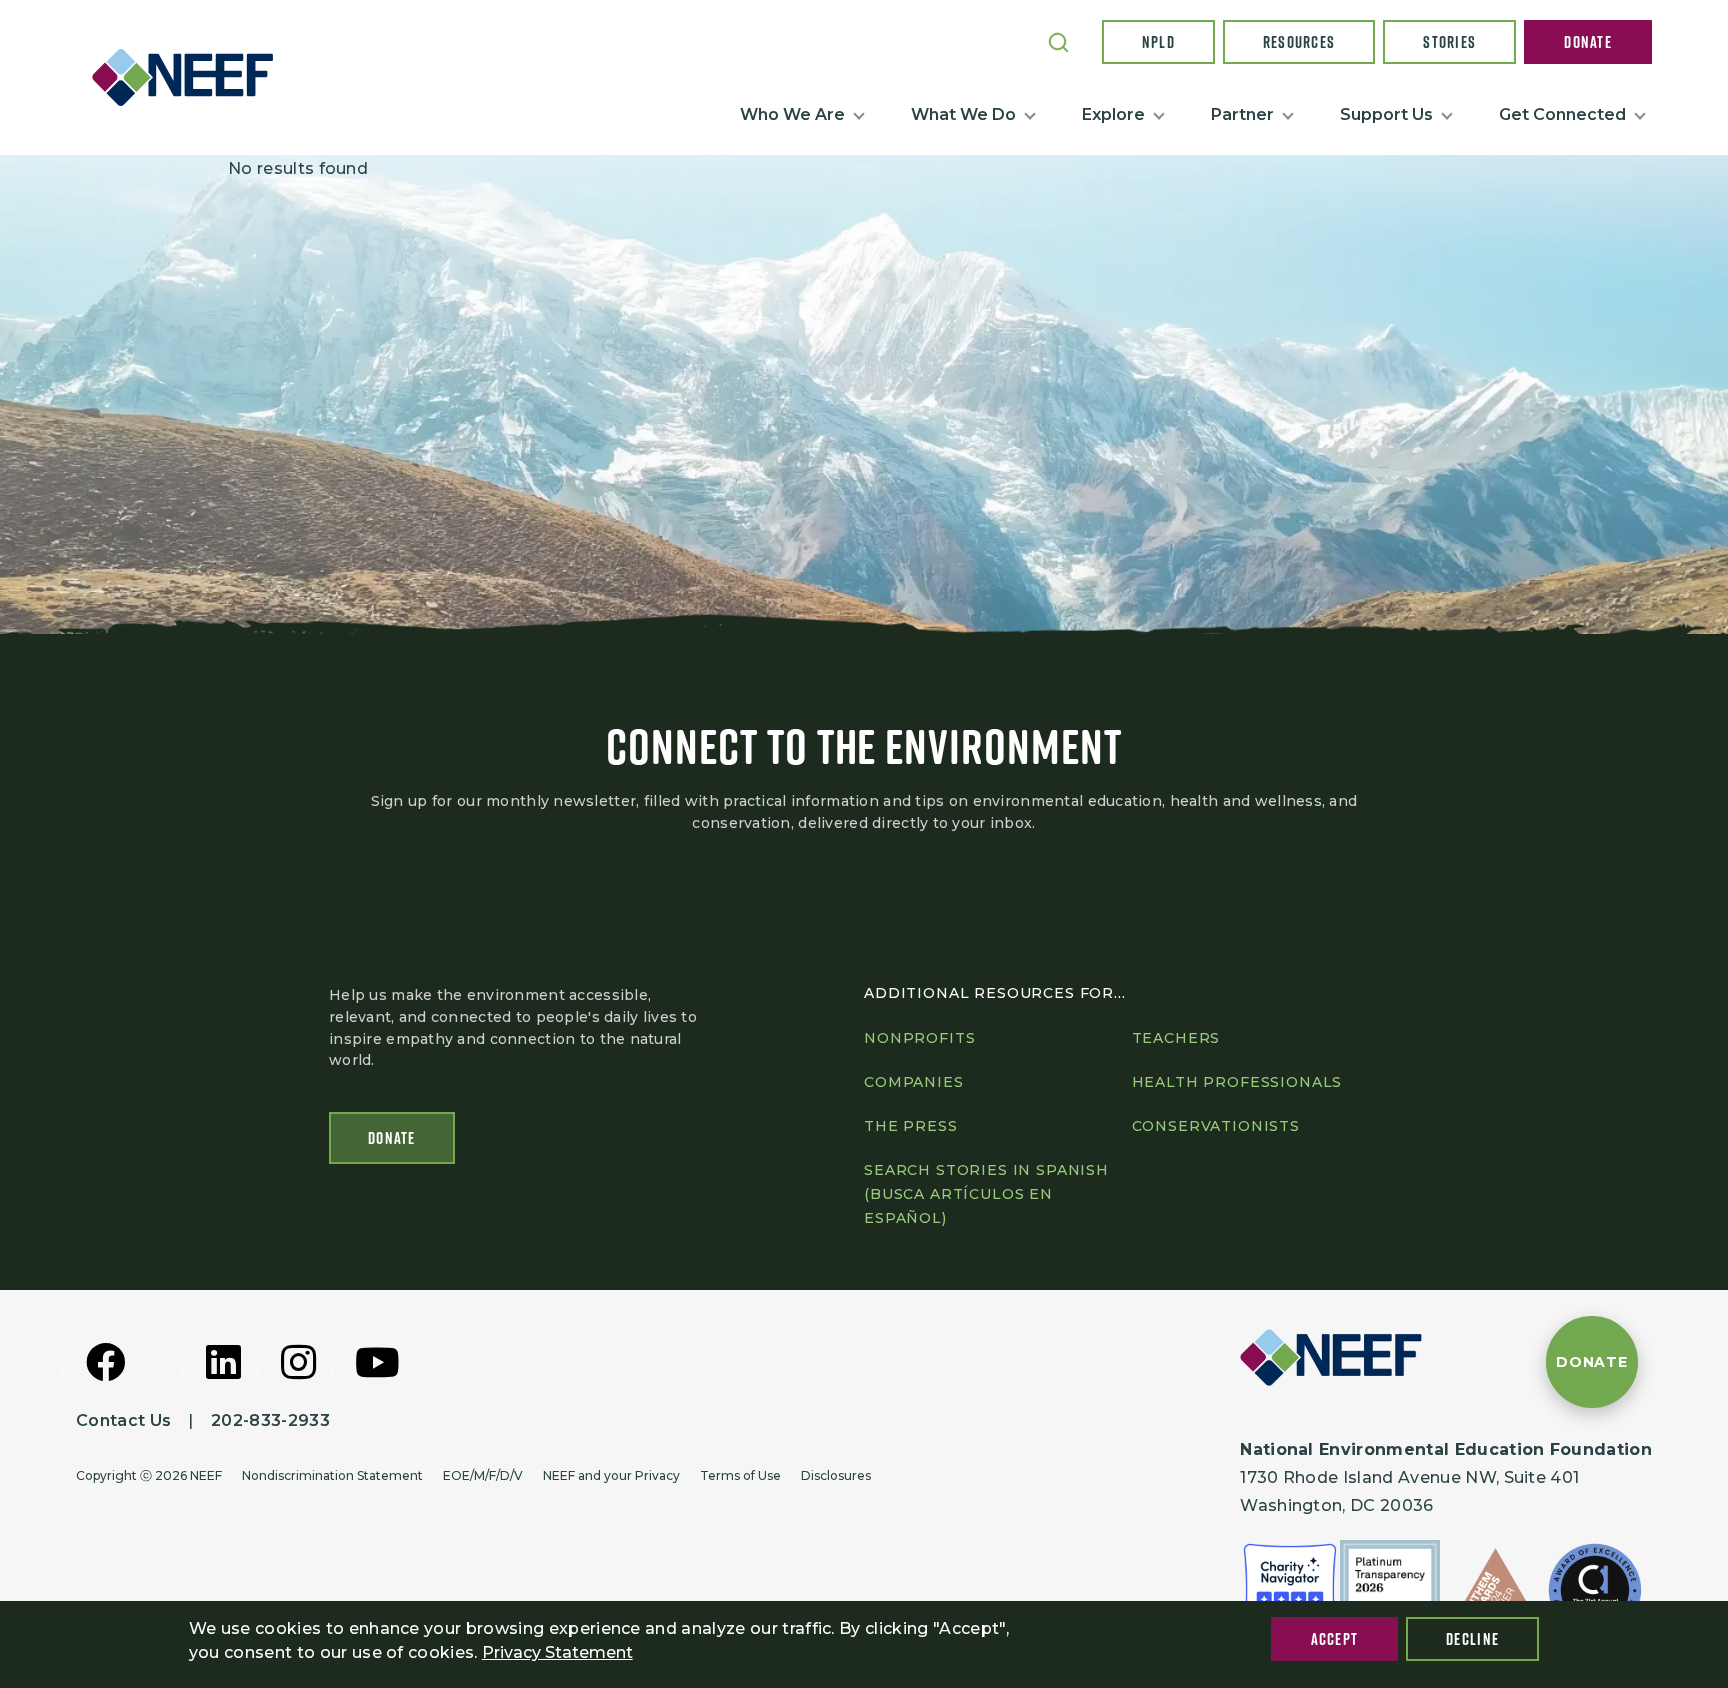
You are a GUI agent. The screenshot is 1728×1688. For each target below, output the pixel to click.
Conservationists (1216, 1126)
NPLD (1158, 42)
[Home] (190, 77)
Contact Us (123, 1420)
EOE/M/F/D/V (483, 1475)
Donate (1588, 42)
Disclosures (836, 1475)
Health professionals (1237, 1082)
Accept (1335, 1639)
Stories (1449, 42)
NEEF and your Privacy (611, 1475)
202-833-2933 (270, 1420)
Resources (1299, 42)
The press (911, 1126)
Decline (1472, 1639)
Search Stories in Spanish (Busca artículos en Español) (986, 1194)
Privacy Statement (557, 1652)
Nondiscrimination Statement (332, 1475)
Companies (914, 1082)
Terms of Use (740, 1475)
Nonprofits (919, 1038)
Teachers (1176, 1038)
